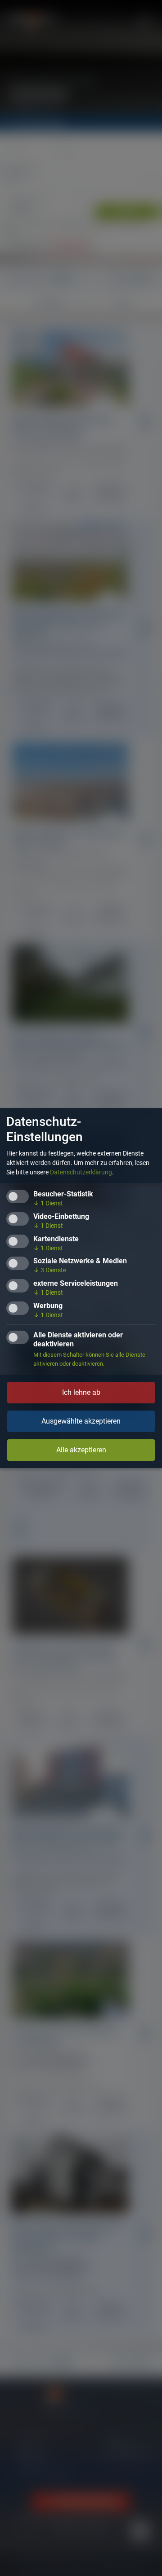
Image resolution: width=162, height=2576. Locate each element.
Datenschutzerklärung (81, 1172)
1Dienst (48, 1203)
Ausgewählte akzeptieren (81, 1421)
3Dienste (50, 1270)
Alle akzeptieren (81, 1450)
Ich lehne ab (81, 1392)
